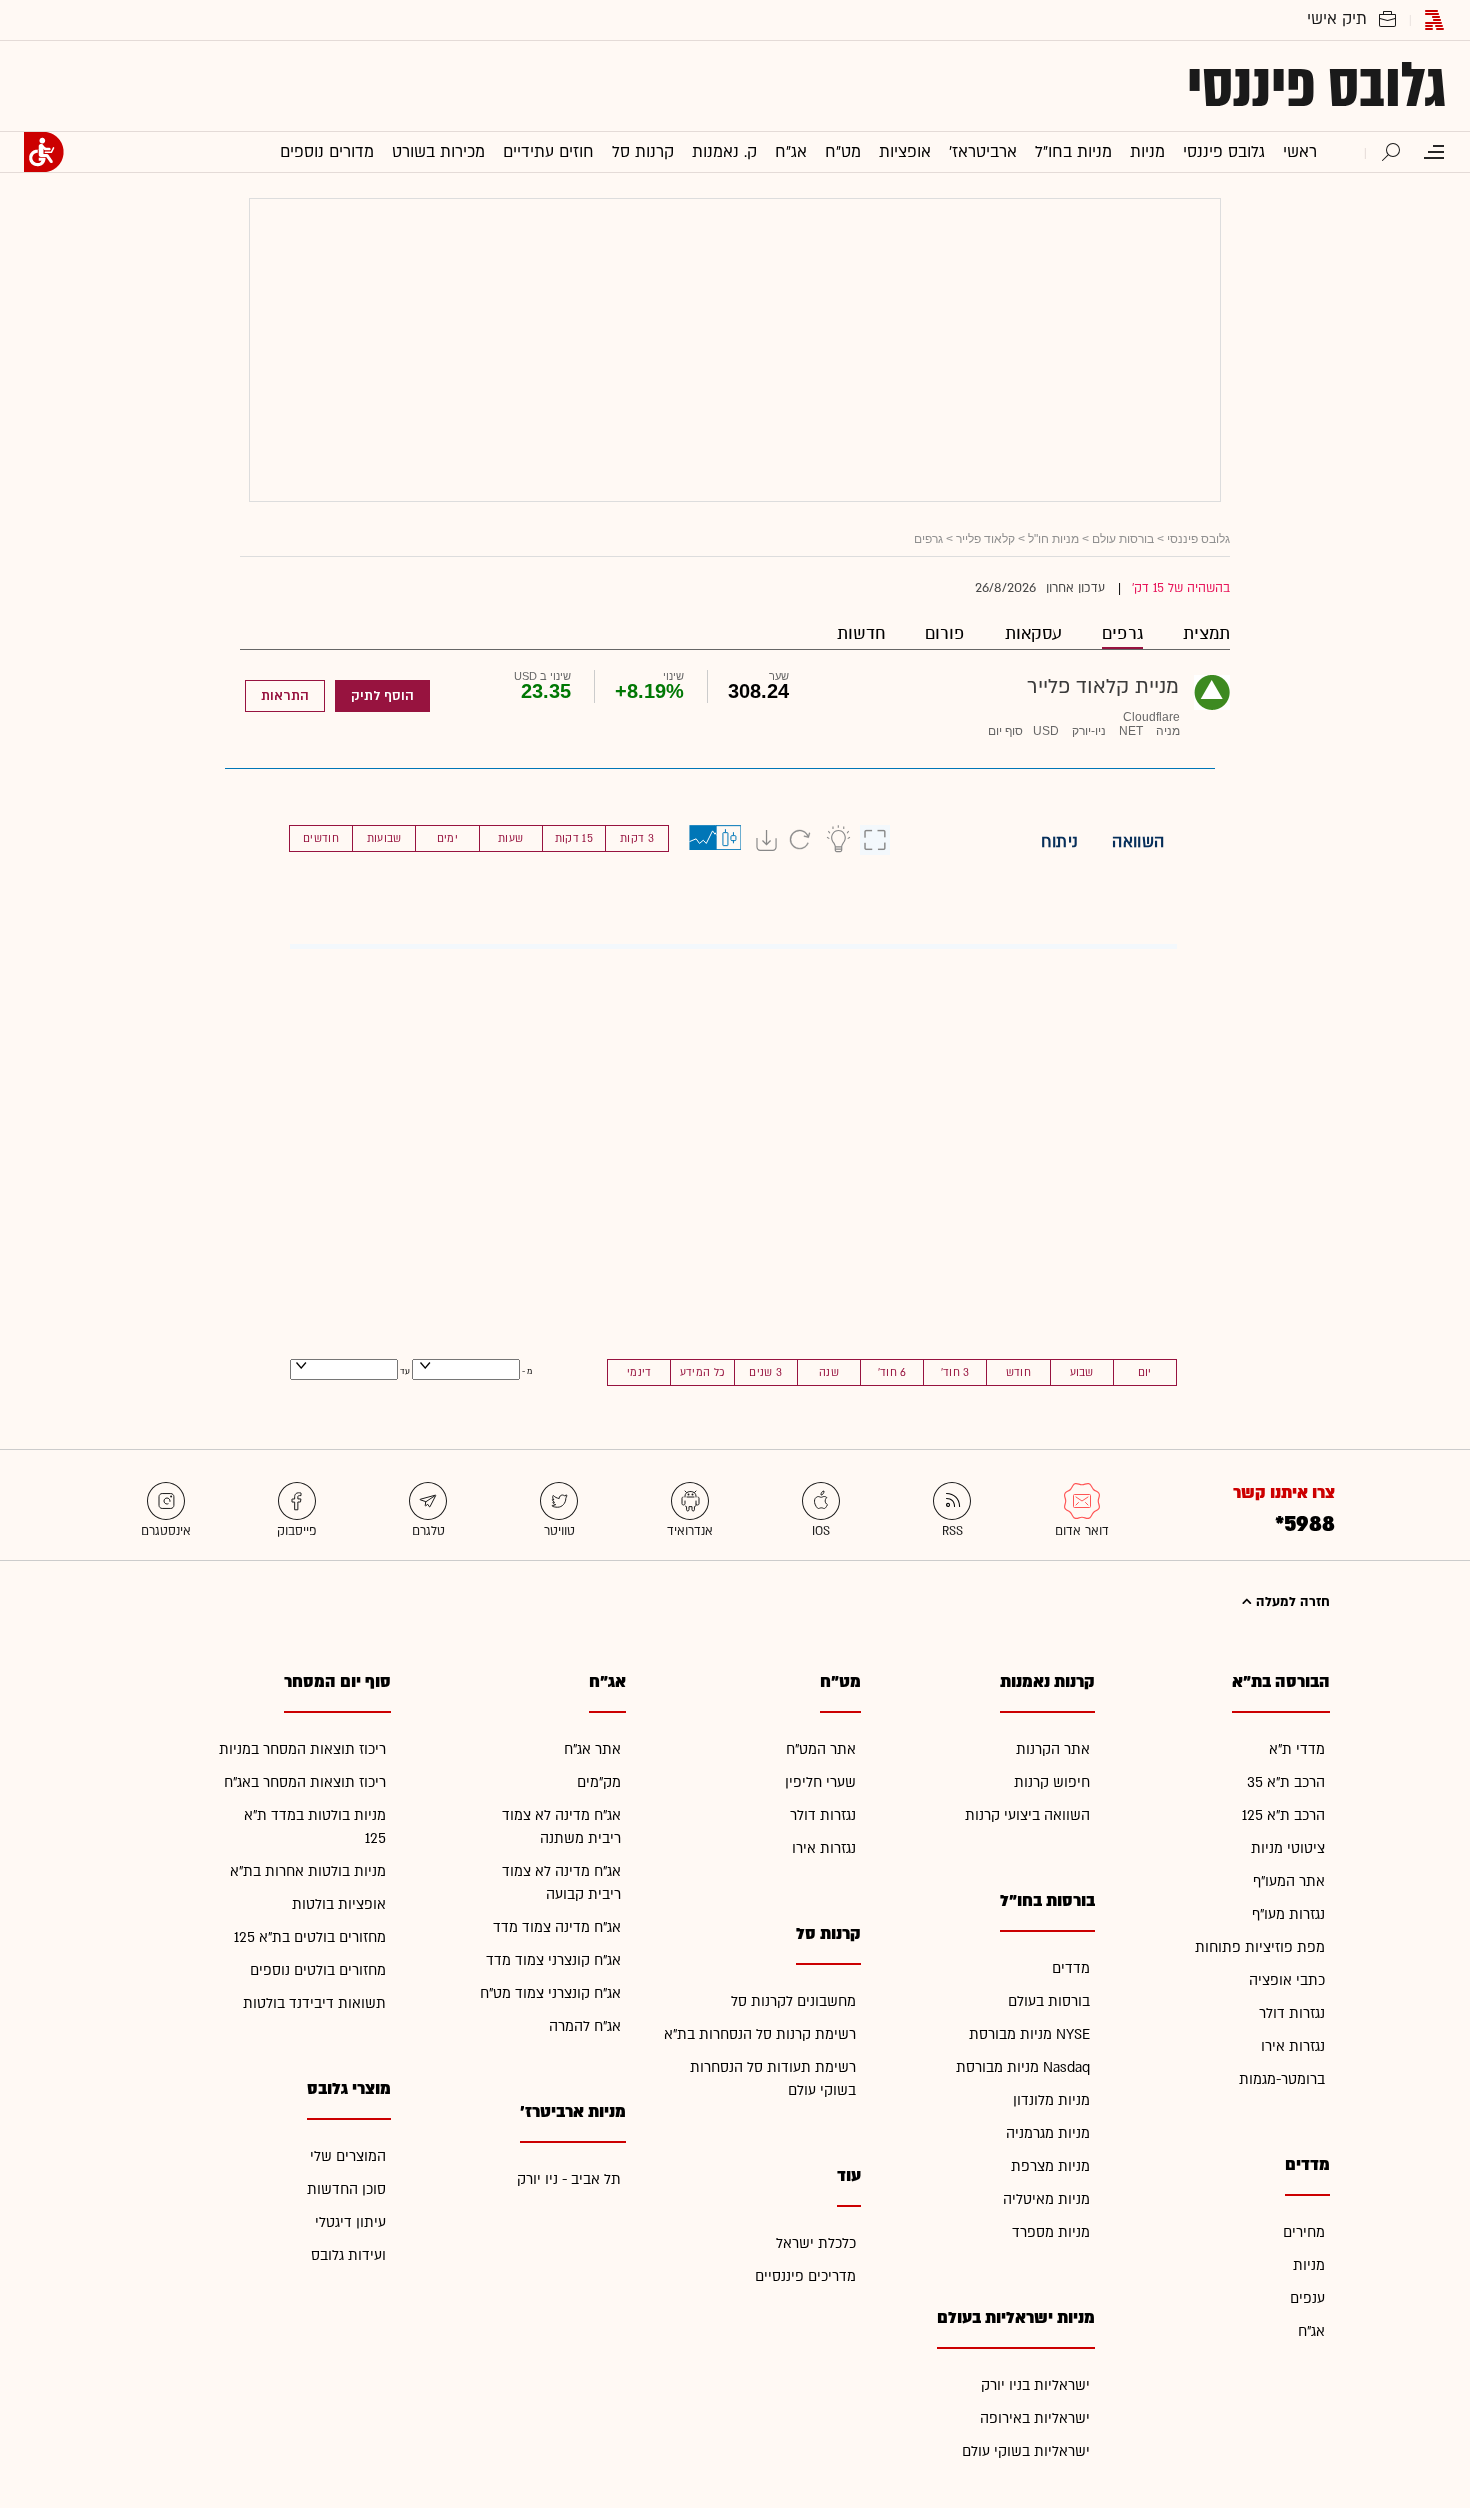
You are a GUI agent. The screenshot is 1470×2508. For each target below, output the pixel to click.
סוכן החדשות (346, 2189)
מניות (1309, 2265)
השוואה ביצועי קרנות (1027, 1815)
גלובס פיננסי (1316, 86)
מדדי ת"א (1297, 1749)
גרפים (1122, 633)
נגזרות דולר (1292, 2013)
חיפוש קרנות (1052, 1782)
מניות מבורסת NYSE (1029, 2034)
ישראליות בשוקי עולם (1026, 2451)
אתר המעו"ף (1289, 1881)
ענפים (1307, 2298)
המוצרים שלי (348, 2156)
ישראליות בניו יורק (1035, 2385)
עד (404, 1371)
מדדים (1071, 1968)
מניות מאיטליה (1046, 2199)
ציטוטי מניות (1288, 1848)
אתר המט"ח (821, 1749)
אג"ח (1311, 2331)
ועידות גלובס (348, 2255)
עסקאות (1033, 633)
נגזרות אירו (1293, 2046)
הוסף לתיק (382, 696)
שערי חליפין (820, 1782)
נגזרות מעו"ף (1288, 1914)
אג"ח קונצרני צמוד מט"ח (550, 1993)
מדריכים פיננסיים (805, 2276)
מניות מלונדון (1051, 2100)
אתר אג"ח (592, 1749)
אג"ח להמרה (585, 2026)
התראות (285, 696)
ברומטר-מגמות (1282, 2079)
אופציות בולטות (339, 1904)
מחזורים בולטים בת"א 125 (310, 1937)
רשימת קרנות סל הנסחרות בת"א (760, 2034)
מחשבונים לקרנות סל (793, 2001)
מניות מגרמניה (1048, 2133)
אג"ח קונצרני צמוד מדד (553, 1960)
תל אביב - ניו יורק (569, 2179)
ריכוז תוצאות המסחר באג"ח (305, 1782)
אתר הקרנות (1053, 1749)
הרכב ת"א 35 (1286, 1782)
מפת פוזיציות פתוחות (1260, 1947)
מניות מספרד (1051, 2232)
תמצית (1206, 633)
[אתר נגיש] (44, 152)
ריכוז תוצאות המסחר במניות (302, 1749)
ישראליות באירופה (1035, 2418)
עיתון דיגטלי (350, 2222)
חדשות (861, 633)
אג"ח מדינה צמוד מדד (557, 1927)
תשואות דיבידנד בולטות (314, 2003)
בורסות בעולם (1049, 2001)
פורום (945, 633)
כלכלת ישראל (816, 2243)
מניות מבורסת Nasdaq (1023, 2067)
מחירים (1304, 2232)
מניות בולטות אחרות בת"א (308, 1871)
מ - (527, 1371)
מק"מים (599, 1782)
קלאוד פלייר (985, 539)
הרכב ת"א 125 (1283, 1815)
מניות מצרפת (1050, 2166)
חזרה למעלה (1291, 1602)
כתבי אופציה (1287, 1980)
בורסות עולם (1123, 539)
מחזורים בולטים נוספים (318, 1970)
